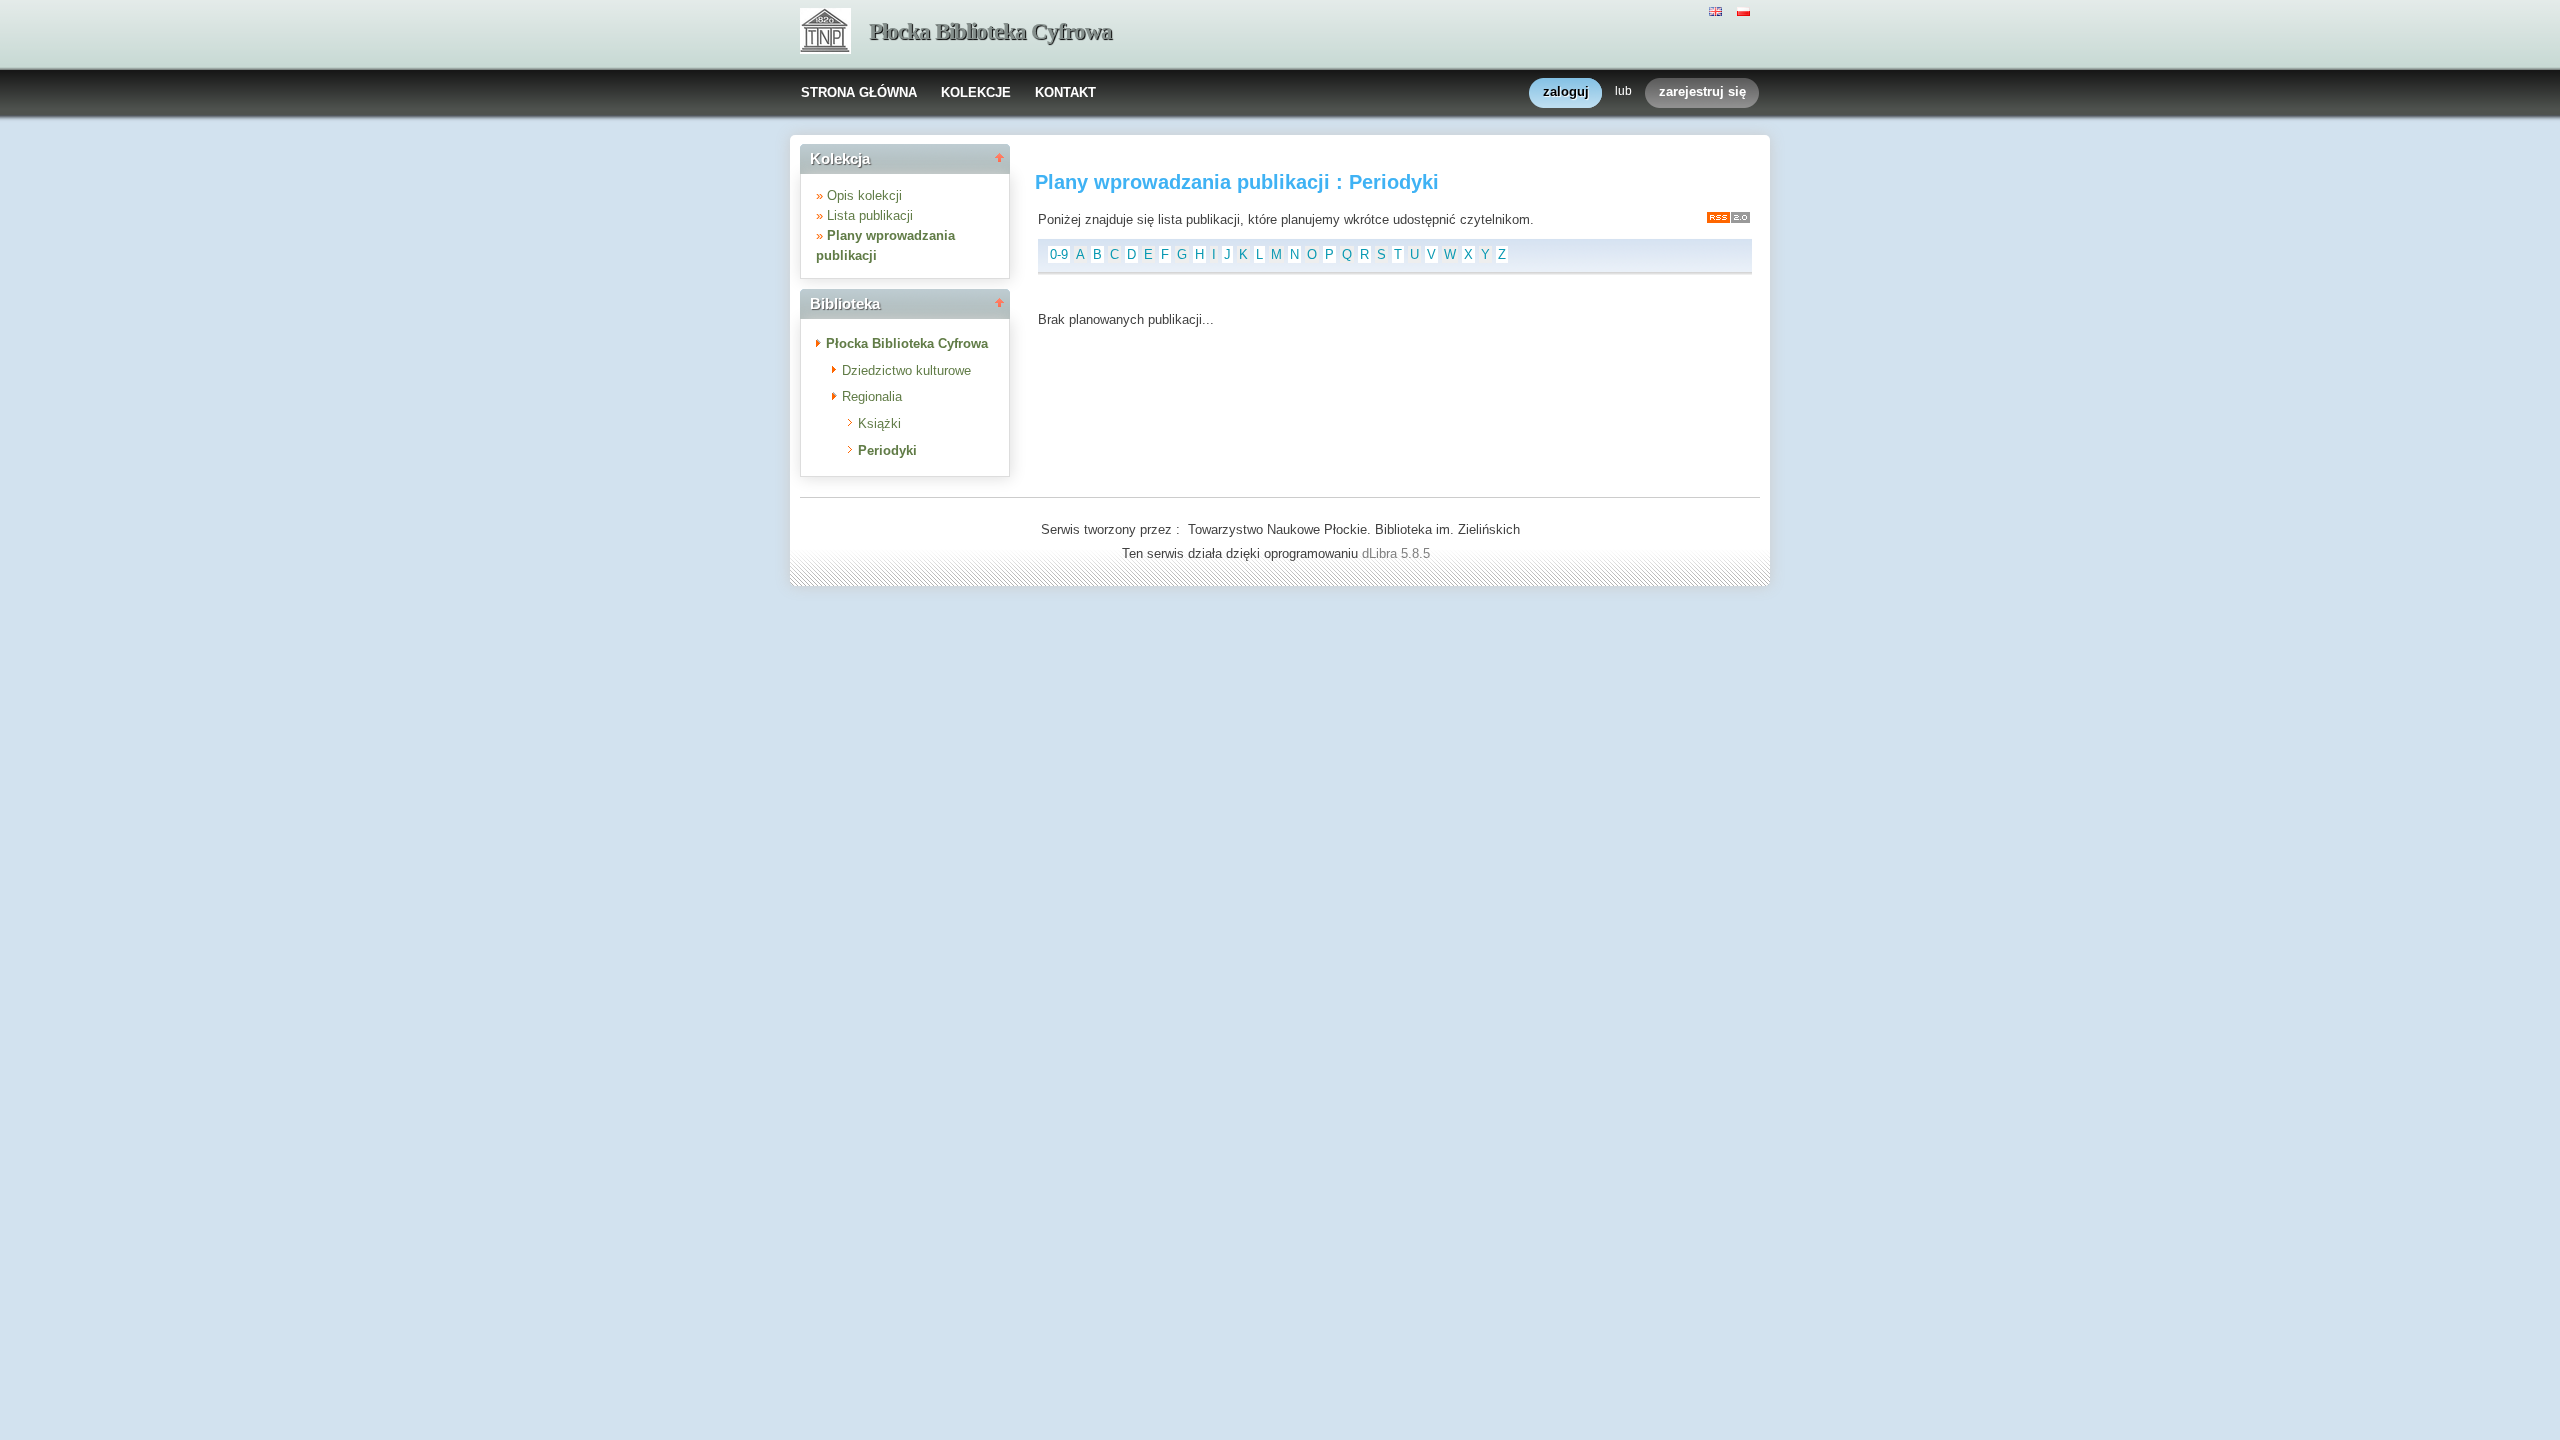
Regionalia (872, 396)
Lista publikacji (870, 215)
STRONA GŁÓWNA (859, 92)
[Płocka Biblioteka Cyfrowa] (825, 33)
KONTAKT (1065, 92)
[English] (1718, 10)
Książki (879, 423)
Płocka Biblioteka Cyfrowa (990, 31)
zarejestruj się (1702, 91)
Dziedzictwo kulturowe (906, 370)
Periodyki (887, 450)
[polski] (1746, 10)
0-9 (1059, 254)
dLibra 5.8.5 (1398, 553)
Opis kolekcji (864, 195)
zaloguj (1566, 91)
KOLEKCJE (976, 92)
